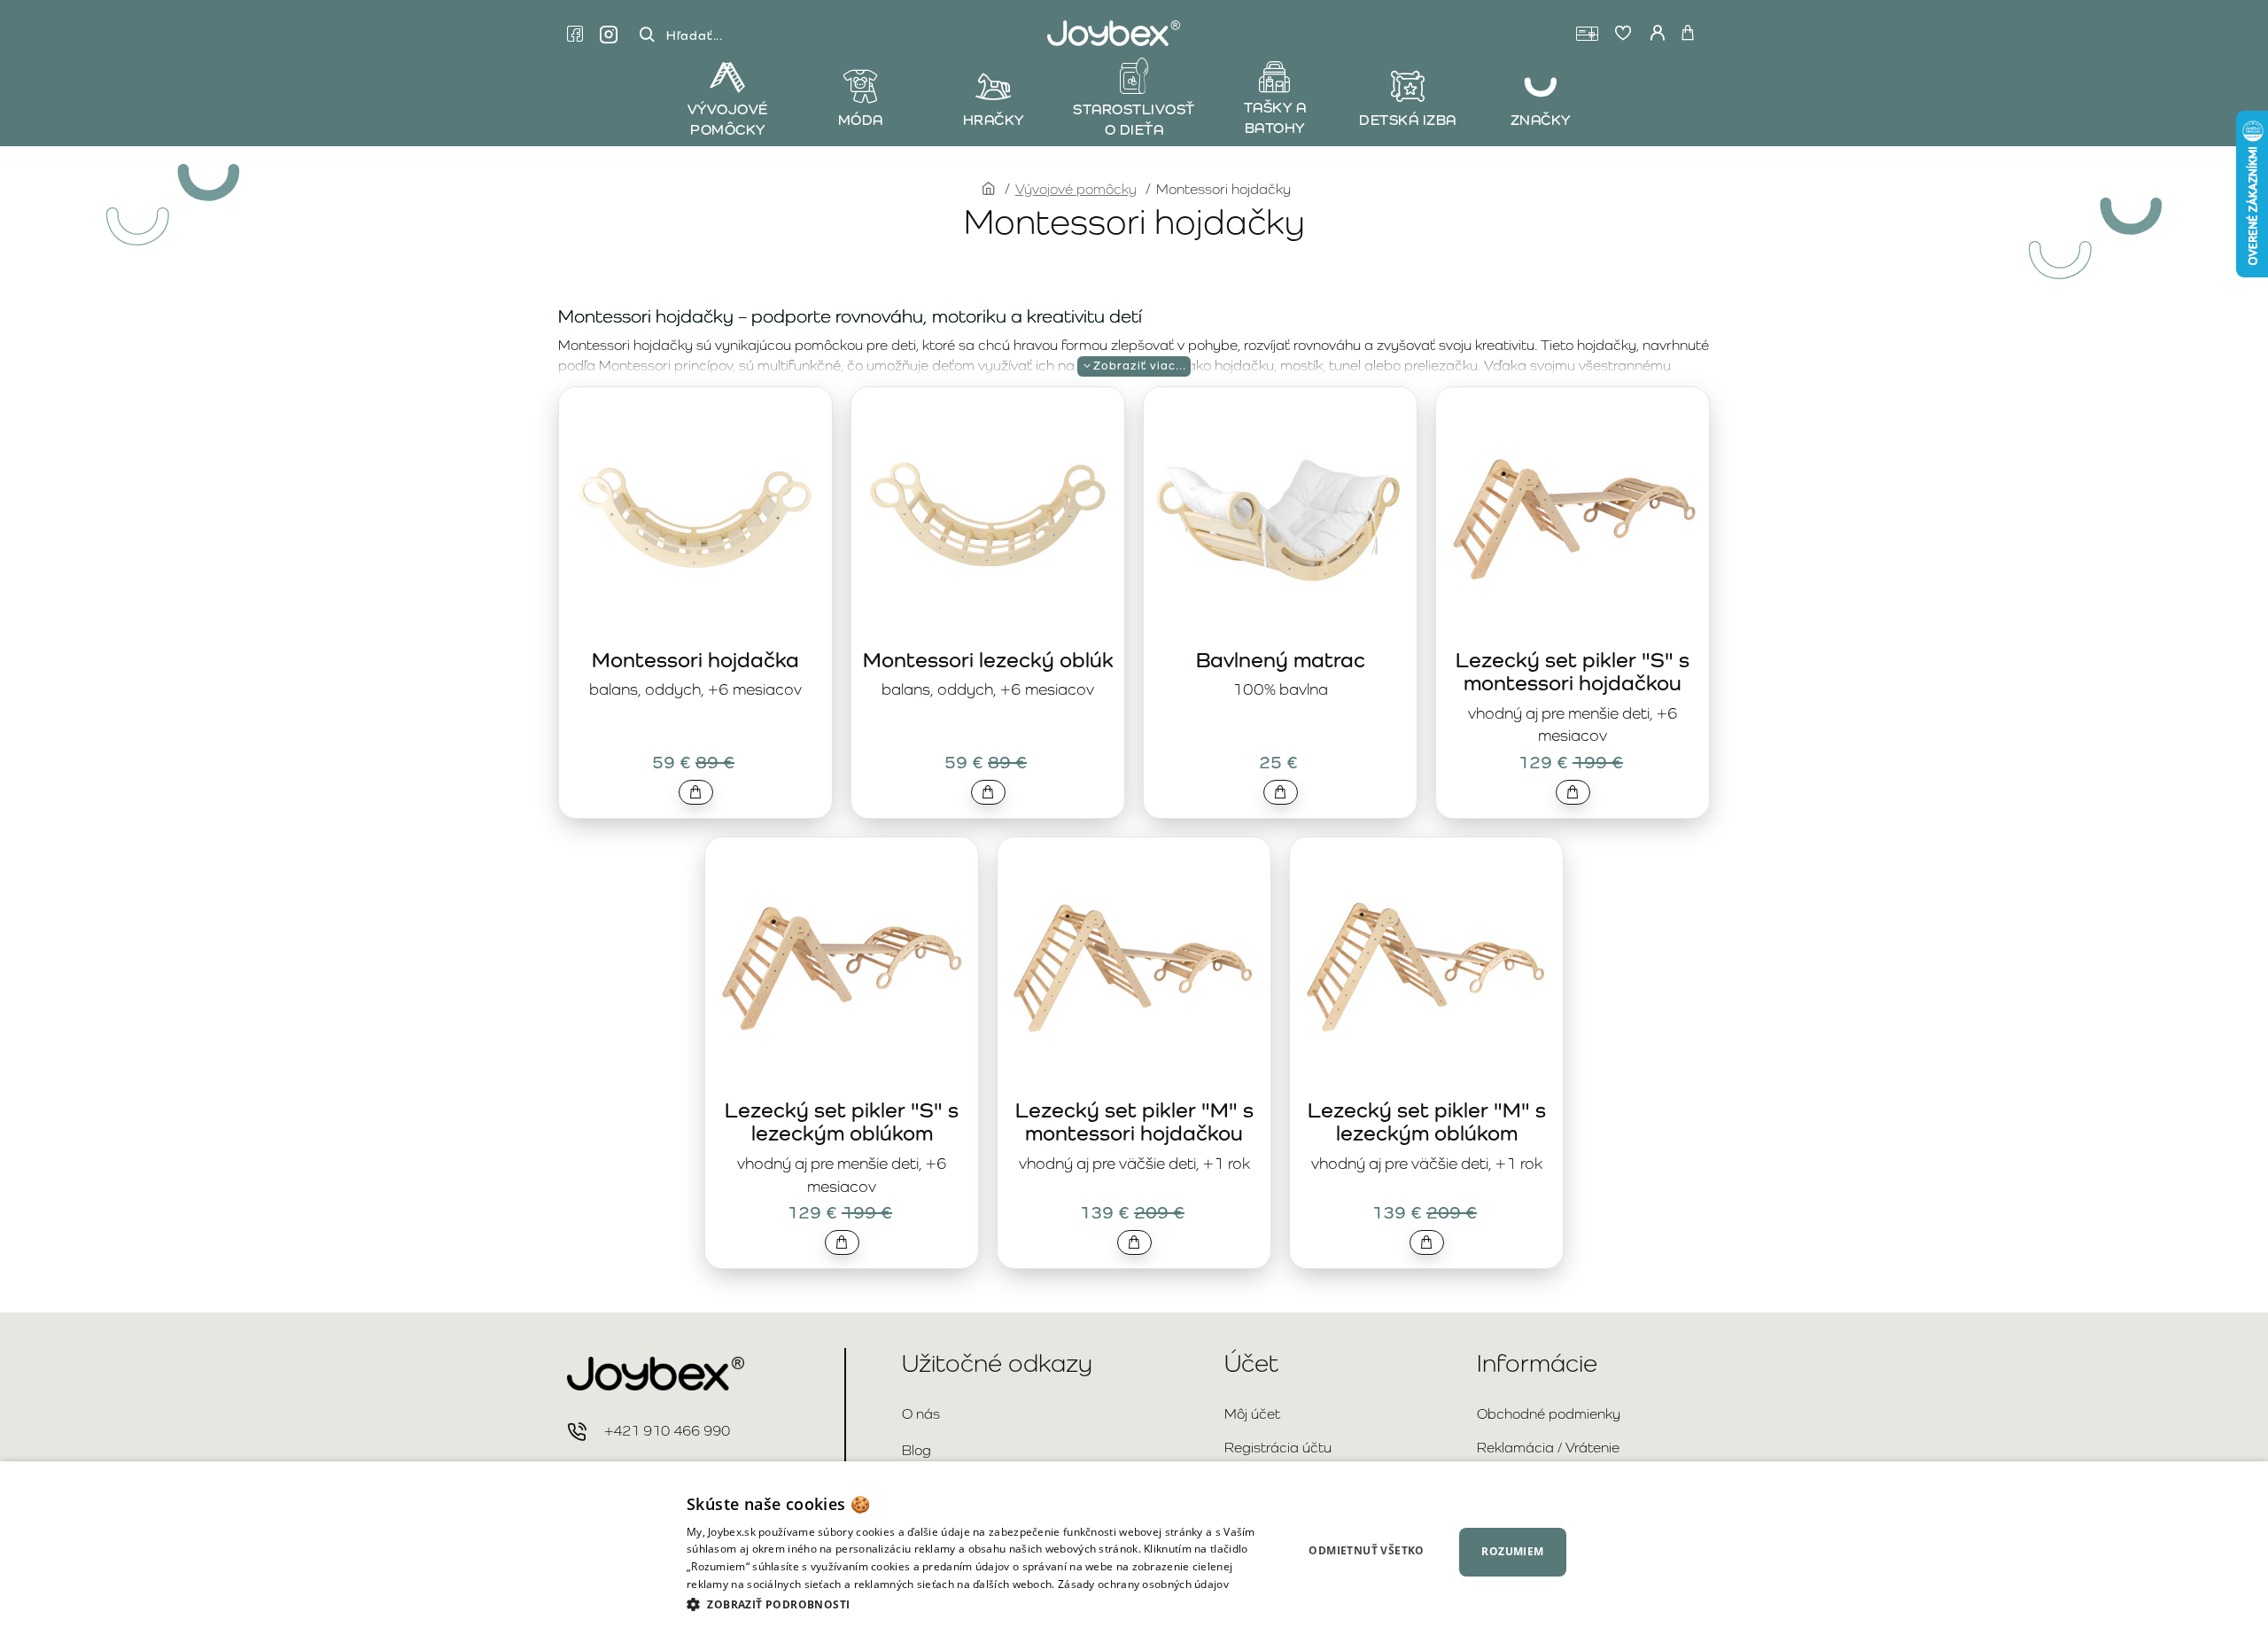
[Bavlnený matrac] (1280, 518)
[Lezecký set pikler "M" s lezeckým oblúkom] (1426, 968)
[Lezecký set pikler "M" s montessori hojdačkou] (1134, 968)
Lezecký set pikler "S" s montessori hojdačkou (1573, 671)
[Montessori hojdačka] (695, 518)
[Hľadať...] (647, 35)
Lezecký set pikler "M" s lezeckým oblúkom (1427, 1121)
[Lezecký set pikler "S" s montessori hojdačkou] (1573, 518)
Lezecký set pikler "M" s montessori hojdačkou (1134, 1121)
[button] (696, 792)
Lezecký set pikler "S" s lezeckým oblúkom (842, 1121)
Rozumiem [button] (1512, 1551)
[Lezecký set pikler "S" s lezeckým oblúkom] (842, 968)
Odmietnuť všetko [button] (1366, 1550)
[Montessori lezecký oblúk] (988, 518)
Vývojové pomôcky (1076, 189)
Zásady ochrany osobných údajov (1143, 1584)
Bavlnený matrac (1281, 660)
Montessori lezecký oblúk (988, 660)
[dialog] (1134, 1552)
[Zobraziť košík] (1688, 34)
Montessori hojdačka (695, 660)
